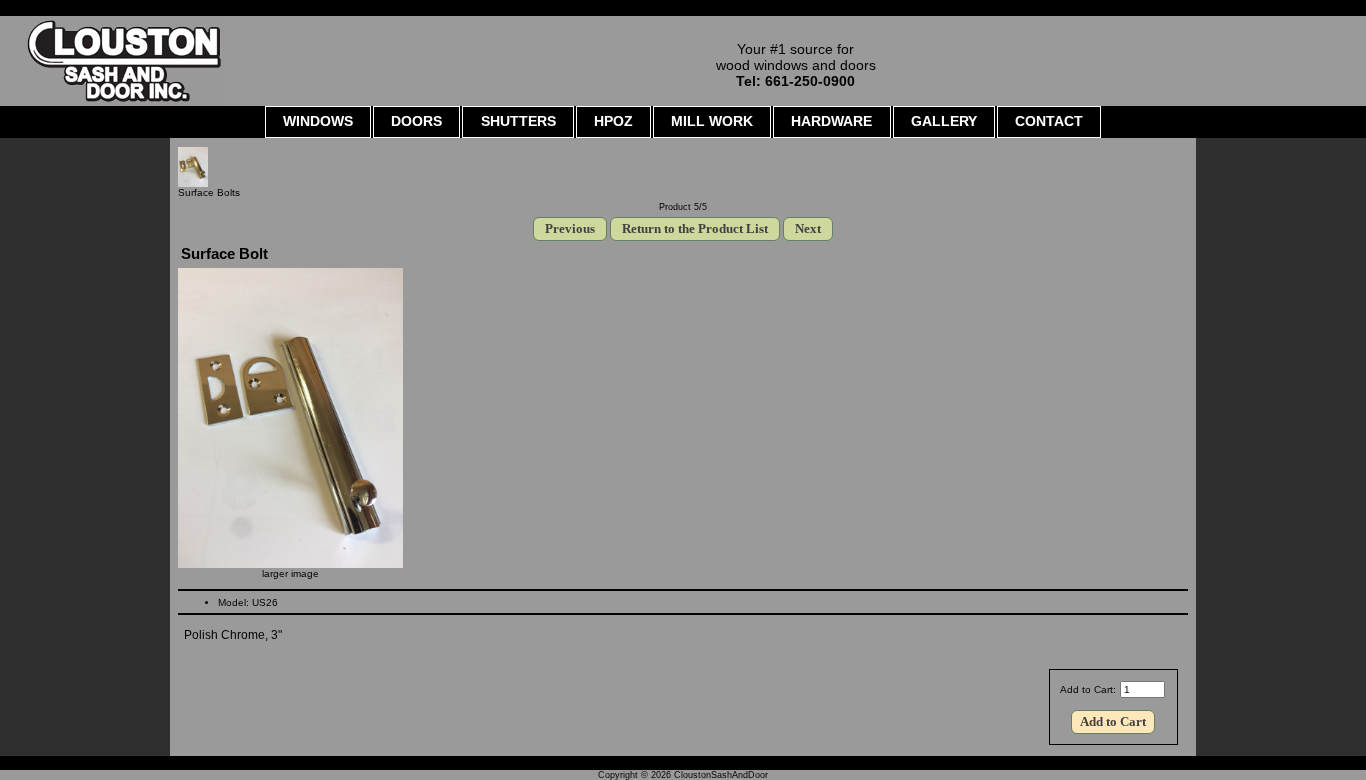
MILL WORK (712, 121)
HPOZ (613, 121)
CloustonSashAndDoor (721, 775)
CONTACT (1049, 121)
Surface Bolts (209, 192)
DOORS (416, 121)
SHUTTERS (518, 121)
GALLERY (944, 121)
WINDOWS (318, 121)
